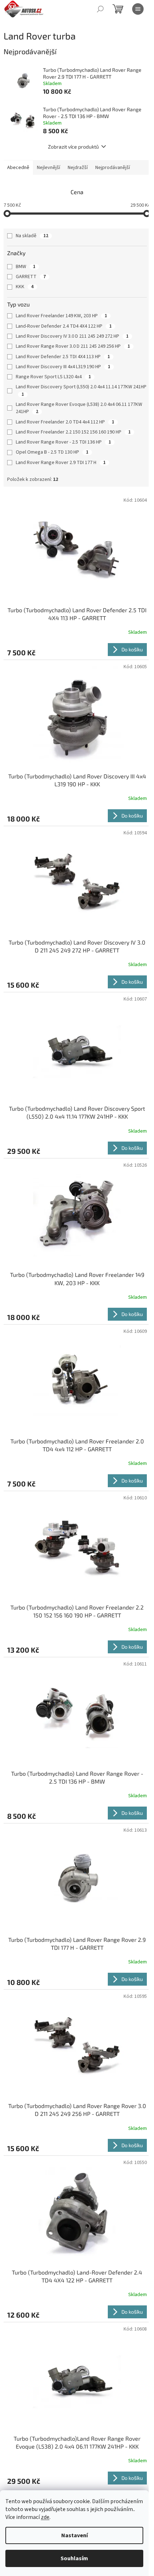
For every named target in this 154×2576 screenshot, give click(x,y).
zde (45, 2517)
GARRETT (31, 277)
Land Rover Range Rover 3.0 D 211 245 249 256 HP (73, 346)
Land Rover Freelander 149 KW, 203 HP (61, 316)
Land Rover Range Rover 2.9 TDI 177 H (61, 463)
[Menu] (138, 9)
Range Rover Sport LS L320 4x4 (53, 377)
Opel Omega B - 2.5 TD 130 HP (52, 452)
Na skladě (32, 236)
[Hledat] (100, 9)
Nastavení (74, 2535)
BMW (26, 267)
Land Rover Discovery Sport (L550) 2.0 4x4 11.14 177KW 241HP (81, 390)
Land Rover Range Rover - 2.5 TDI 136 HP (63, 442)
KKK (25, 287)
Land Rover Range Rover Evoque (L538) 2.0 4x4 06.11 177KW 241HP (79, 408)
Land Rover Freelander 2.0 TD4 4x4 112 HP (65, 422)
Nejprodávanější (113, 168)
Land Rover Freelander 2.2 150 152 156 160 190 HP (73, 432)
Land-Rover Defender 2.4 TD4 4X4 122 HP (64, 326)
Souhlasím (74, 2558)
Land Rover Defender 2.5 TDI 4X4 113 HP (63, 357)
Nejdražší (78, 168)
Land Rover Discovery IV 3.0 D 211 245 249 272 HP (72, 336)
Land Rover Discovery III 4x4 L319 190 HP (63, 367)
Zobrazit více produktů (73, 147)
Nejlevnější (49, 168)
